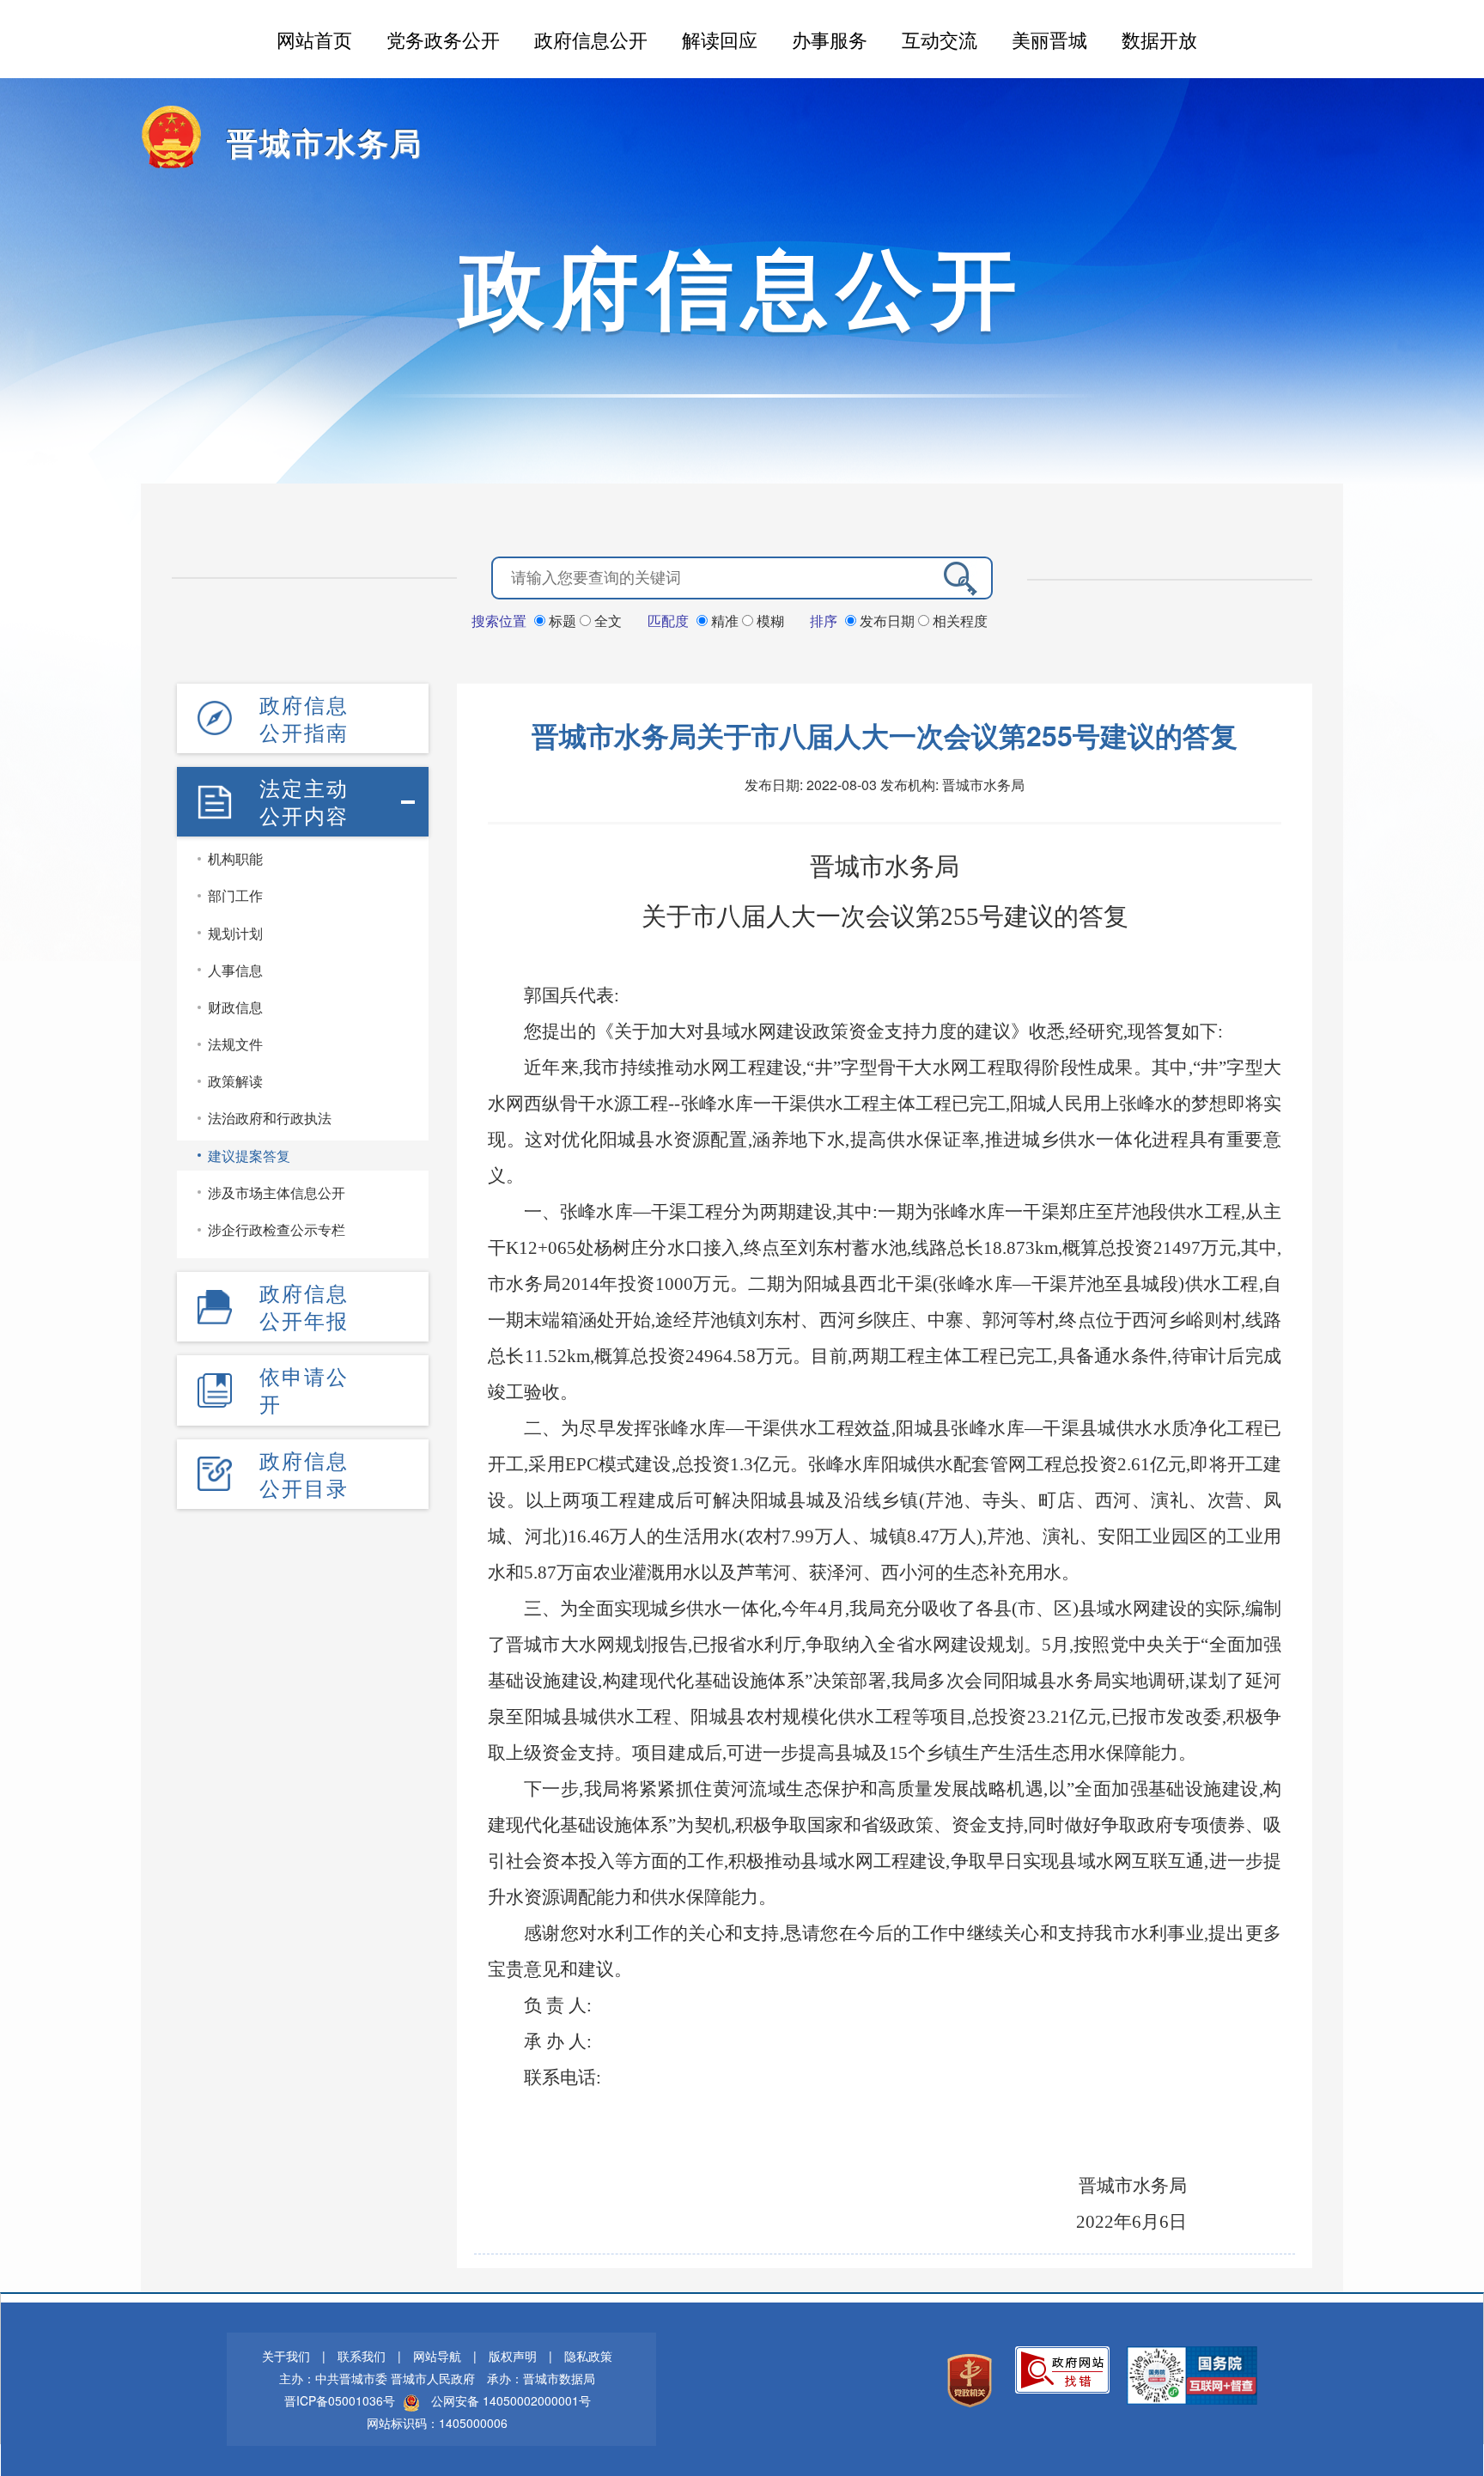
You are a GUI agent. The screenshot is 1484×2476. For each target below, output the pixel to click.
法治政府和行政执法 (270, 1118)
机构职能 (235, 858)
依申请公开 (304, 1390)
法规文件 (235, 1044)
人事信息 (235, 970)
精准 (725, 621)
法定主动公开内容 (304, 801)
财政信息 (235, 1007)
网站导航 (437, 2356)
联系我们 (362, 2356)
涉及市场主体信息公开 (277, 1192)
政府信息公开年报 (304, 1306)
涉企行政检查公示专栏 (277, 1229)
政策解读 (235, 1081)
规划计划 (235, 933)
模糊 (769, 621)
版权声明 (513, 2356)
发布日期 (887, 621)
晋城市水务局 (325, 142)
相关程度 (958, 621)
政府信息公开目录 (304, 1474)
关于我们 (286, 2356)
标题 (563, 621)
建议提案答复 (249, 1156)
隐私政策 (588, 2356)
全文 (606, 621)
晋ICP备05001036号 (340, 2400)
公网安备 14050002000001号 (511, 2400)
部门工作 (235, 895)
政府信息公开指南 (304, 718)
